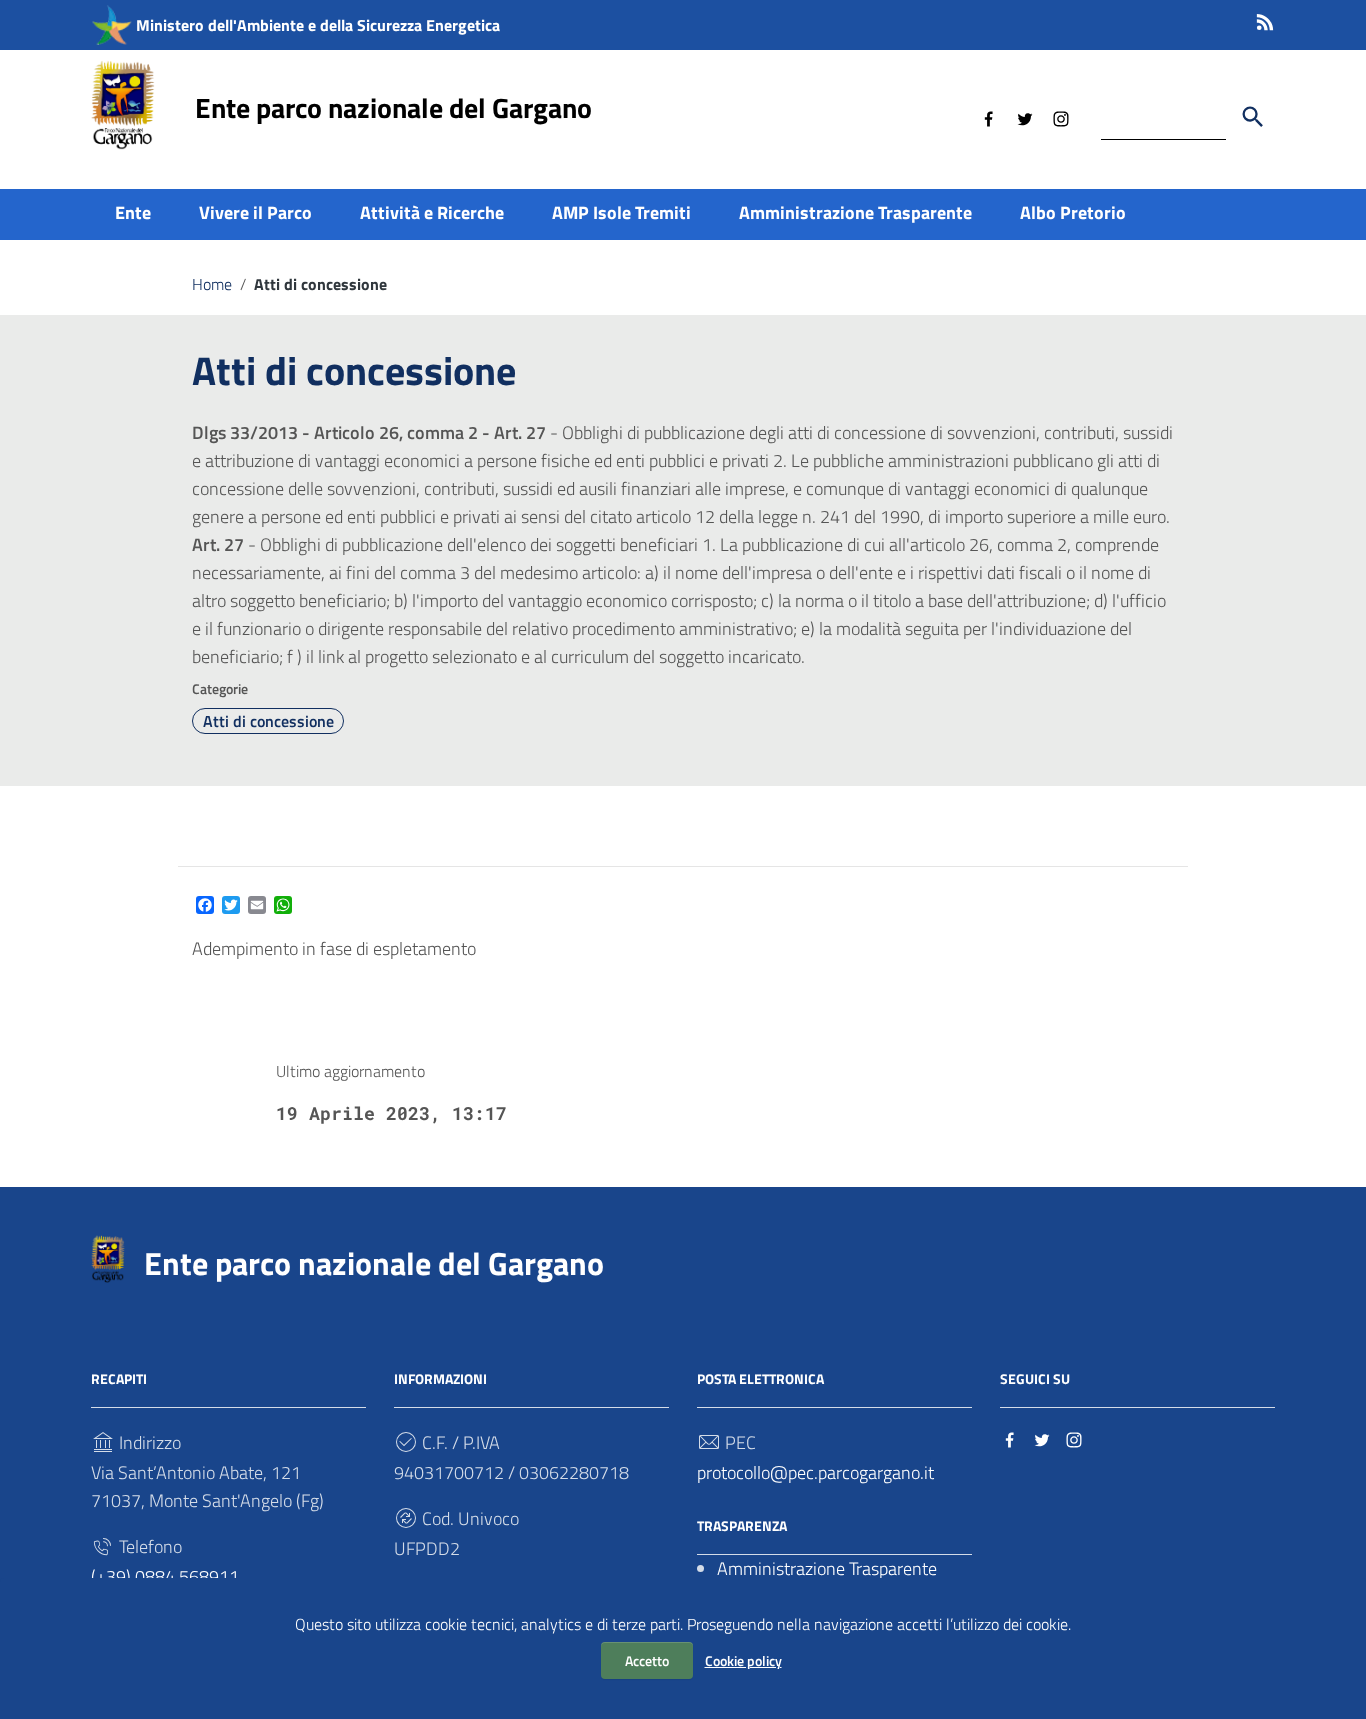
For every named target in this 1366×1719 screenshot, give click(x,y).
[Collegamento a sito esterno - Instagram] (1061, 117)
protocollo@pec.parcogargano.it (815, 1472)
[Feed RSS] (1265, 18)
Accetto (647, 1660)
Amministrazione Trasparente (855, 212)
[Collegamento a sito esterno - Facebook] (989, 117)
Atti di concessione (268, 721)
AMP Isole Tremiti (621, 212)
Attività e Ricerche (432, 212)
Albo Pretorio (1073, 212)
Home (212, 284)
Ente (133, 212)
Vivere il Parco (255, 212)
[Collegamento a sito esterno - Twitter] (1025, 117)
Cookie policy (743, 1660)
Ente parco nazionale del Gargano (393, 107)
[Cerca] (1253, 117)
